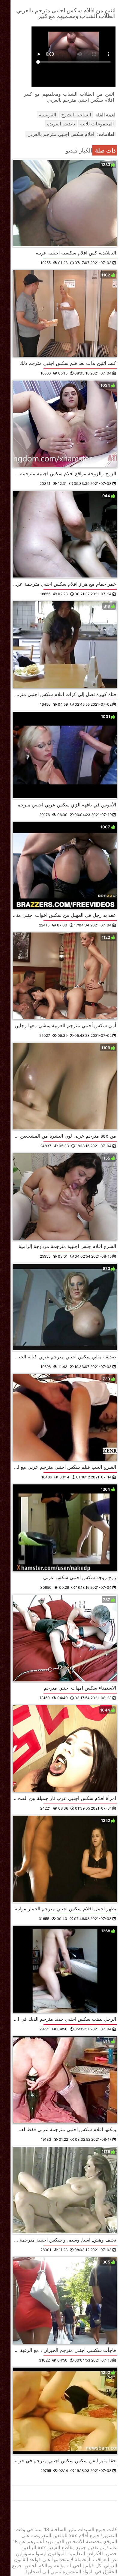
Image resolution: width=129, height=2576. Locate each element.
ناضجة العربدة (61, 124)
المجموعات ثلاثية (97, 124)
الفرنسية (47, 115)
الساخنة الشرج (76, 115)
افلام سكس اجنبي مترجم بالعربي (61, 134)
